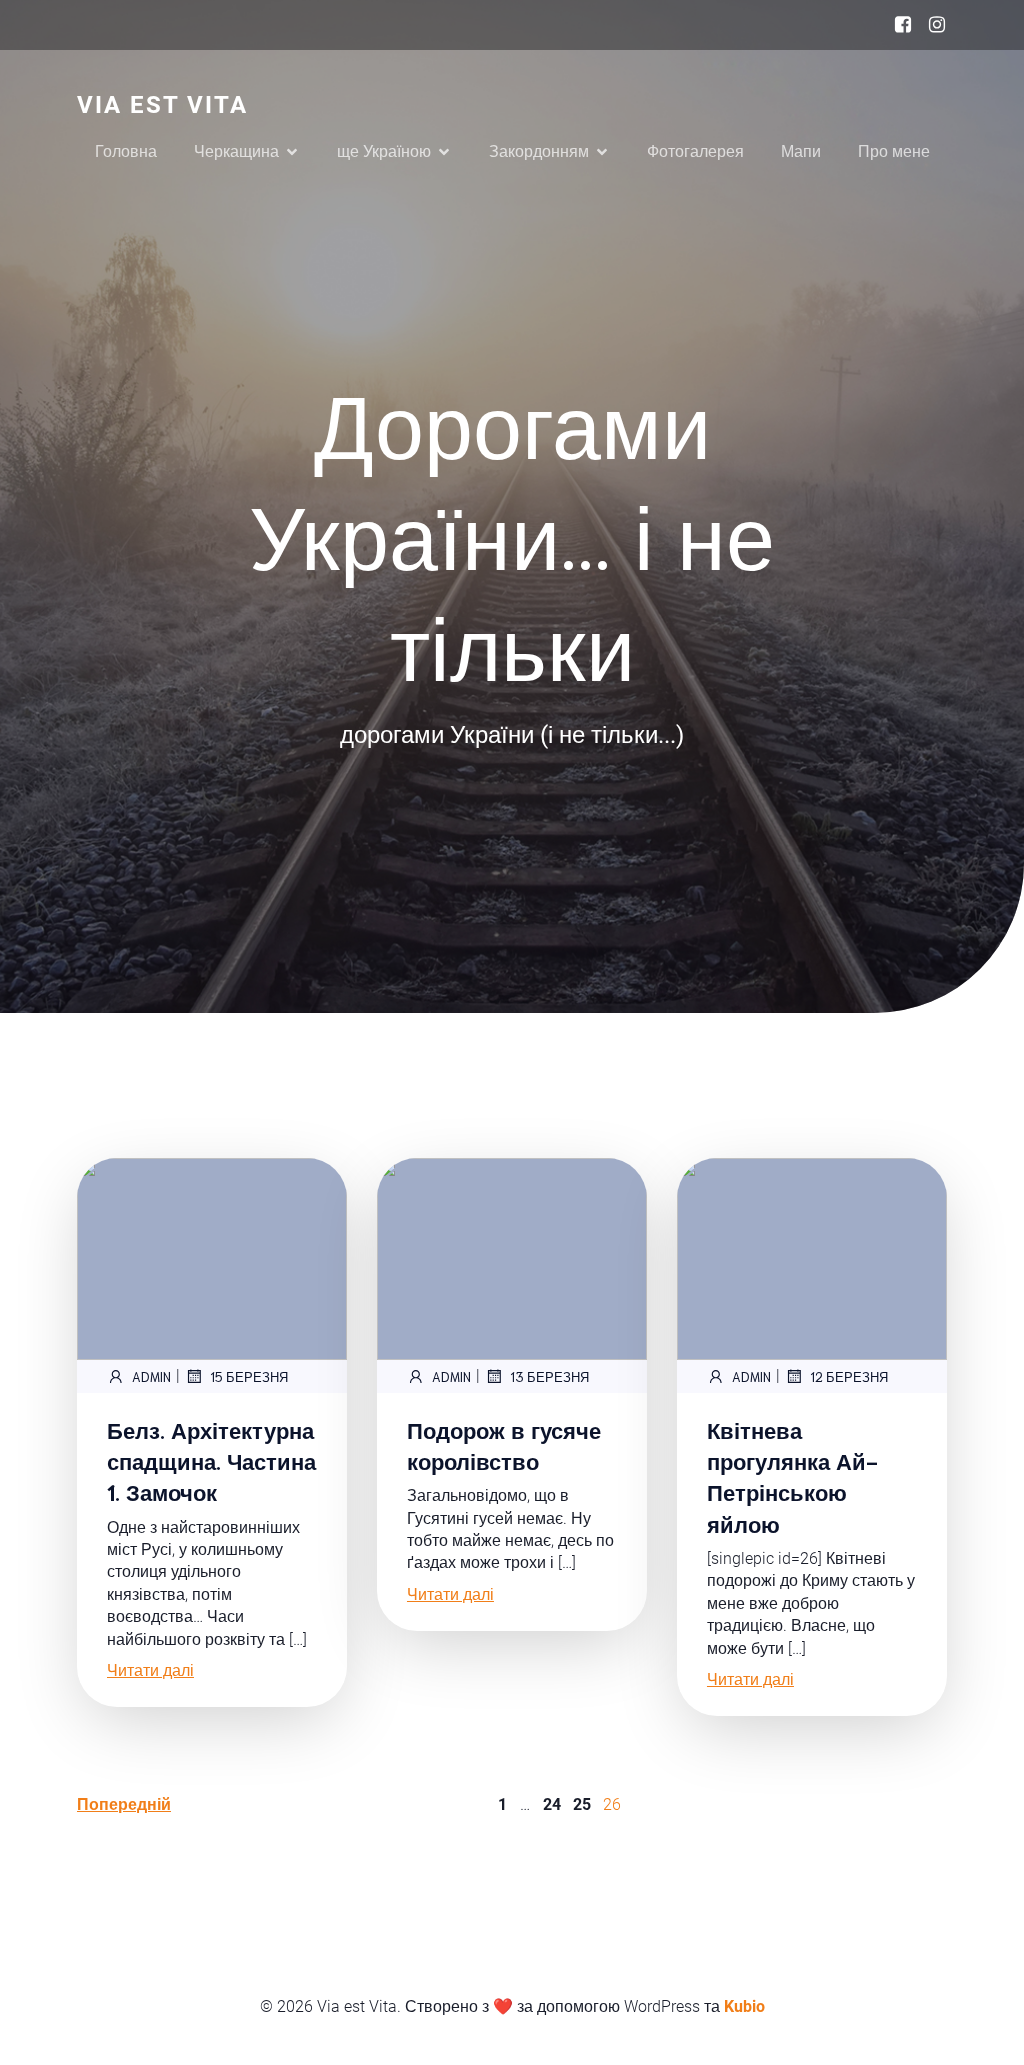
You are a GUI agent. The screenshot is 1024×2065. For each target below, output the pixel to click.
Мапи (801, 151)
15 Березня (249, 1376)
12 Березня (849, 1376)
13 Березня (549, 1376)
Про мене (894, 151)
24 (552, 1804)
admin (151, 1376)
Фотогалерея (695, 151)
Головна (126, 151)
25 (582, 1804)
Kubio (744, 2006)
